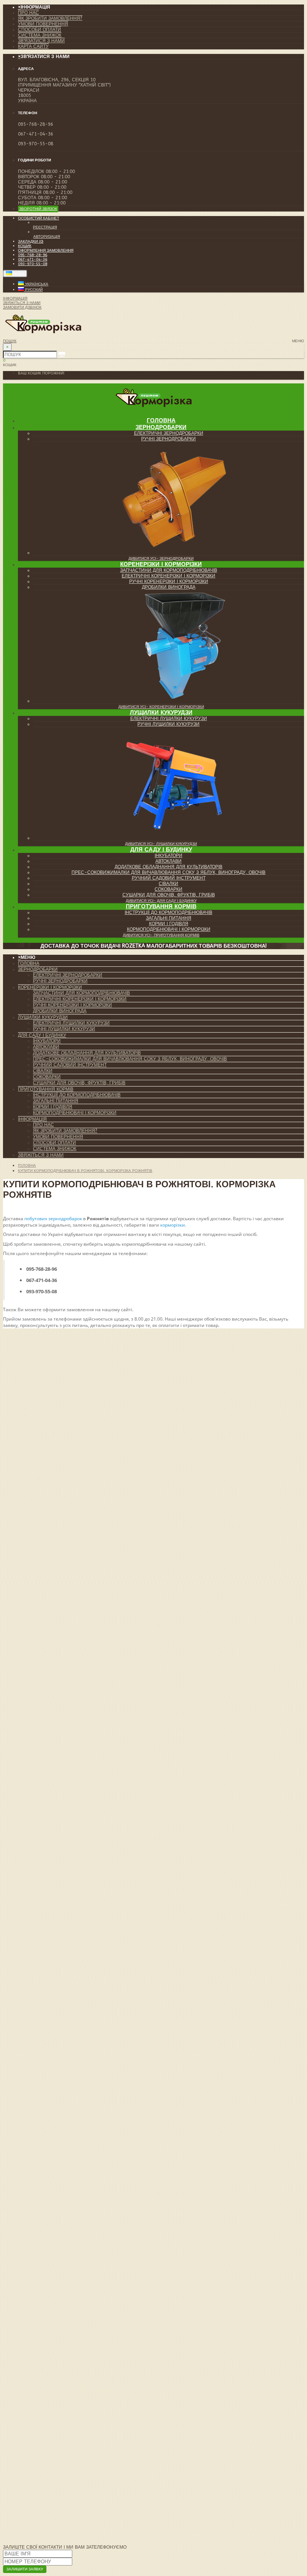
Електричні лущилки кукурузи (169, 719)
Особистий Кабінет (43, 2349)
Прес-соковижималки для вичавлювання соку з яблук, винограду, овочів (168, 872)
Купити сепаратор (26, 2466)
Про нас (28, 13)
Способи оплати (39, 30)
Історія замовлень (42, 2359)
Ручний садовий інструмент (169, 878)
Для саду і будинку (161, 850)
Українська (36, 284)
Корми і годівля (169, 924)
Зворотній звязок (38, 209)
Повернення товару (44, 2354)
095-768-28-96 (33, 255)
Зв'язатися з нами (41, 41)
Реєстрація (45, 227)
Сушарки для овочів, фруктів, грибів (169, 895)
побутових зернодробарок (53, 1219)
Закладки (30, 2364)
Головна (29, 963)
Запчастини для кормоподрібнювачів (169, 570)
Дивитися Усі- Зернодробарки (161, 559)
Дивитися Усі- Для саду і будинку (161, 901)
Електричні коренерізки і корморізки (168, 576)
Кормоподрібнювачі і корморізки (169, 929)
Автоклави (168, 861)
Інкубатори (168, 856)
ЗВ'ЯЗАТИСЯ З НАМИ (23, 2445)
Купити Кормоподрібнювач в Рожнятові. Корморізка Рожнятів (85, 1171)
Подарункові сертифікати (50, 2392)
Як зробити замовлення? (50, 18)
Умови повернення (43, 24)
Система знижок (40, 35)
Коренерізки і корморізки (161, 564)
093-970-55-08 (33, 264)
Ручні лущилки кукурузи (168, 724)
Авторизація (47, 237)
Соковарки (168, 889)
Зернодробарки (161, 427)
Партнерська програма (48, 2397)
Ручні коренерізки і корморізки (169, 581)
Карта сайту (33, 46)
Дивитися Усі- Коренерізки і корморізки (161, 707)
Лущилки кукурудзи (161, 713)
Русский (33, 290)
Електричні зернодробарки (169, 433)
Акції (24, 2402)
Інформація (32, 1119)
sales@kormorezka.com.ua (109, 2189)
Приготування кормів (161, 906)
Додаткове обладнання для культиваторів (168, 867)
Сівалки (168, 884)
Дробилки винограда (169, 587)
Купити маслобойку (29, 2475)
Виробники (32, 2387)
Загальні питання (169, 918)
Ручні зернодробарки (168, 439)
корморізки (173, 1225)
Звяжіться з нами (41, 1155)
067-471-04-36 (33, 259)
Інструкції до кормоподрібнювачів (168, 912)
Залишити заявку (25, 2569)
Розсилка (30, 2408)
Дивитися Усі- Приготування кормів (161, 935)
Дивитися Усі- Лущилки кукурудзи (161, 844)
